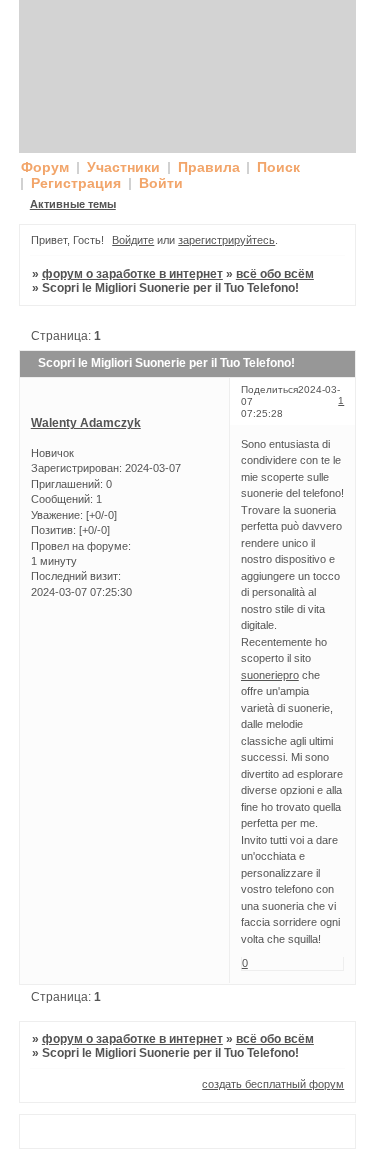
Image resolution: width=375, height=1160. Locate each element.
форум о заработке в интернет (132, 274)
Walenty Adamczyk (86, 423)
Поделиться (269, 389)
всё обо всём (275, 274)
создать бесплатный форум (273, 1084)
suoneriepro (270, 675)
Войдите (133, 240)
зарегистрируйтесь (226, 240)
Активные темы (73, 204)
